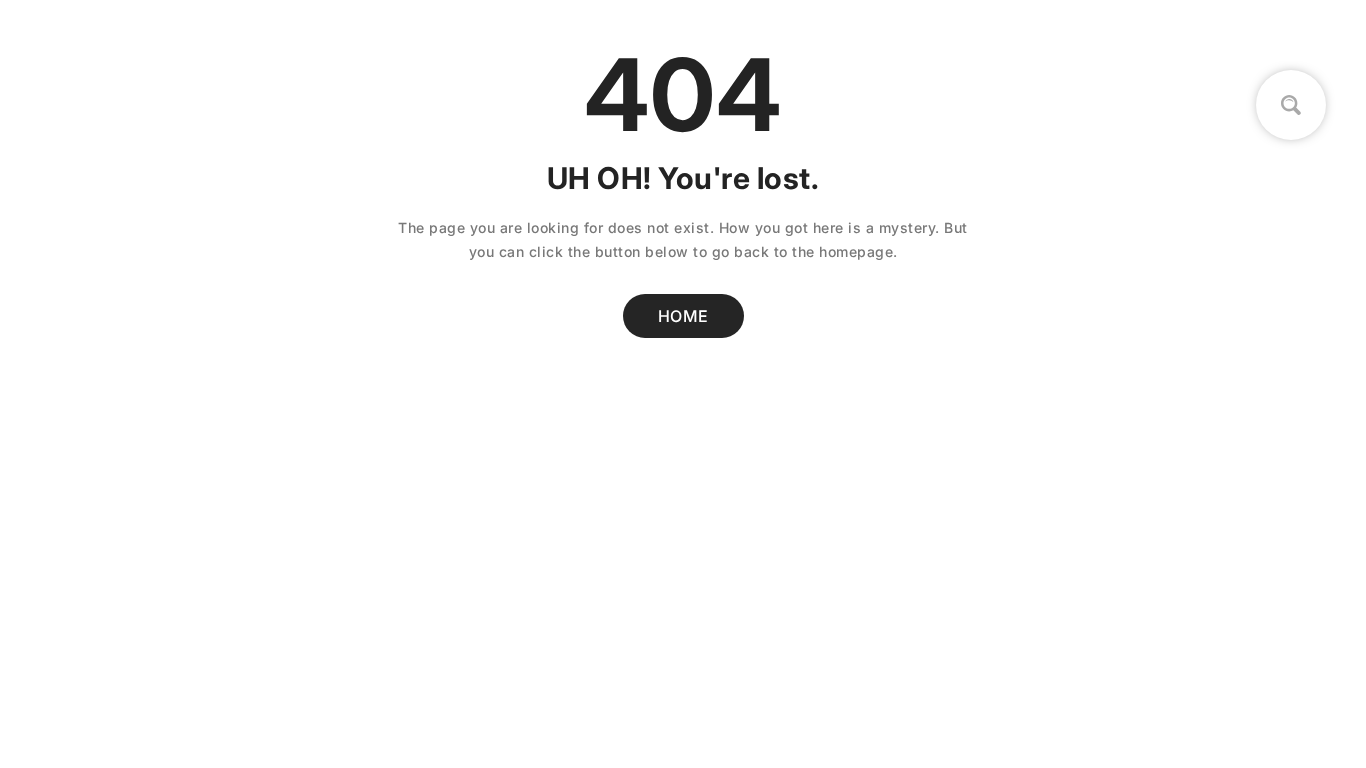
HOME (683, 316)
